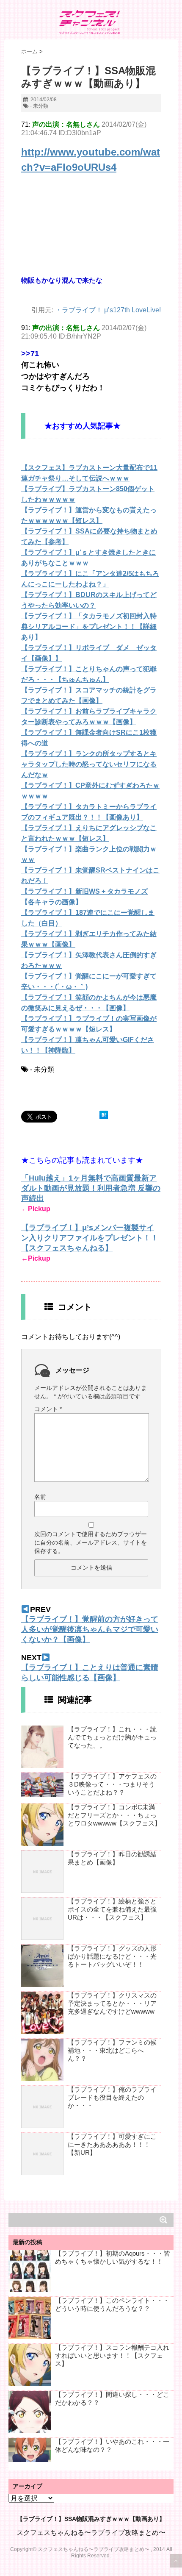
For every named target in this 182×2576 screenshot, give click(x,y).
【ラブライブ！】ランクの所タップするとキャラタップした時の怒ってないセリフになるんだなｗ (89, 764)
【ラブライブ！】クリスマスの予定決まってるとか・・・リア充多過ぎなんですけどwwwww (112, 2003)
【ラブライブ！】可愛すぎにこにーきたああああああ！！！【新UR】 (112, 2144)
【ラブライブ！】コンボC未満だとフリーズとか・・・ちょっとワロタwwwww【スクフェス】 (114, 1815)
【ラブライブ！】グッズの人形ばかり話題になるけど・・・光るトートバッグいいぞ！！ (112, 1956)
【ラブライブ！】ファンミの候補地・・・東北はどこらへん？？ (112, 2050)
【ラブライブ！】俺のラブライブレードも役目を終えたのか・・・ (112, 2097)
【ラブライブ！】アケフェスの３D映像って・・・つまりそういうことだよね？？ (112, 1784)
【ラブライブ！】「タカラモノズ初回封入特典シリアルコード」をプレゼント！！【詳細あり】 (89, 627)
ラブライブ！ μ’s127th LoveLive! (111, 310)
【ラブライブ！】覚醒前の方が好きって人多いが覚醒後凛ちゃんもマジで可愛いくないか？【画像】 (90, 1629)
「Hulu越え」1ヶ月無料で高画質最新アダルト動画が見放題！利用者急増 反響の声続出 (91, 1188)
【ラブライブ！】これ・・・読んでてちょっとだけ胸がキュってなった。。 (112, 1737)
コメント (48, 1409)
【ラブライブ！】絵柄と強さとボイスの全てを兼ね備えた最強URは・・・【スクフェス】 (112, 1909)
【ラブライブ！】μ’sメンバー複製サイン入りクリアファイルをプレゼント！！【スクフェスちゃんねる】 (90, 1238)
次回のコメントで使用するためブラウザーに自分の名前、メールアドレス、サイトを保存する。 (91, 1542)
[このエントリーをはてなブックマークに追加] (104, 1115)
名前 (40, 1497)
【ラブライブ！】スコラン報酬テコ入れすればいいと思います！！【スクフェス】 (112, 2355)
